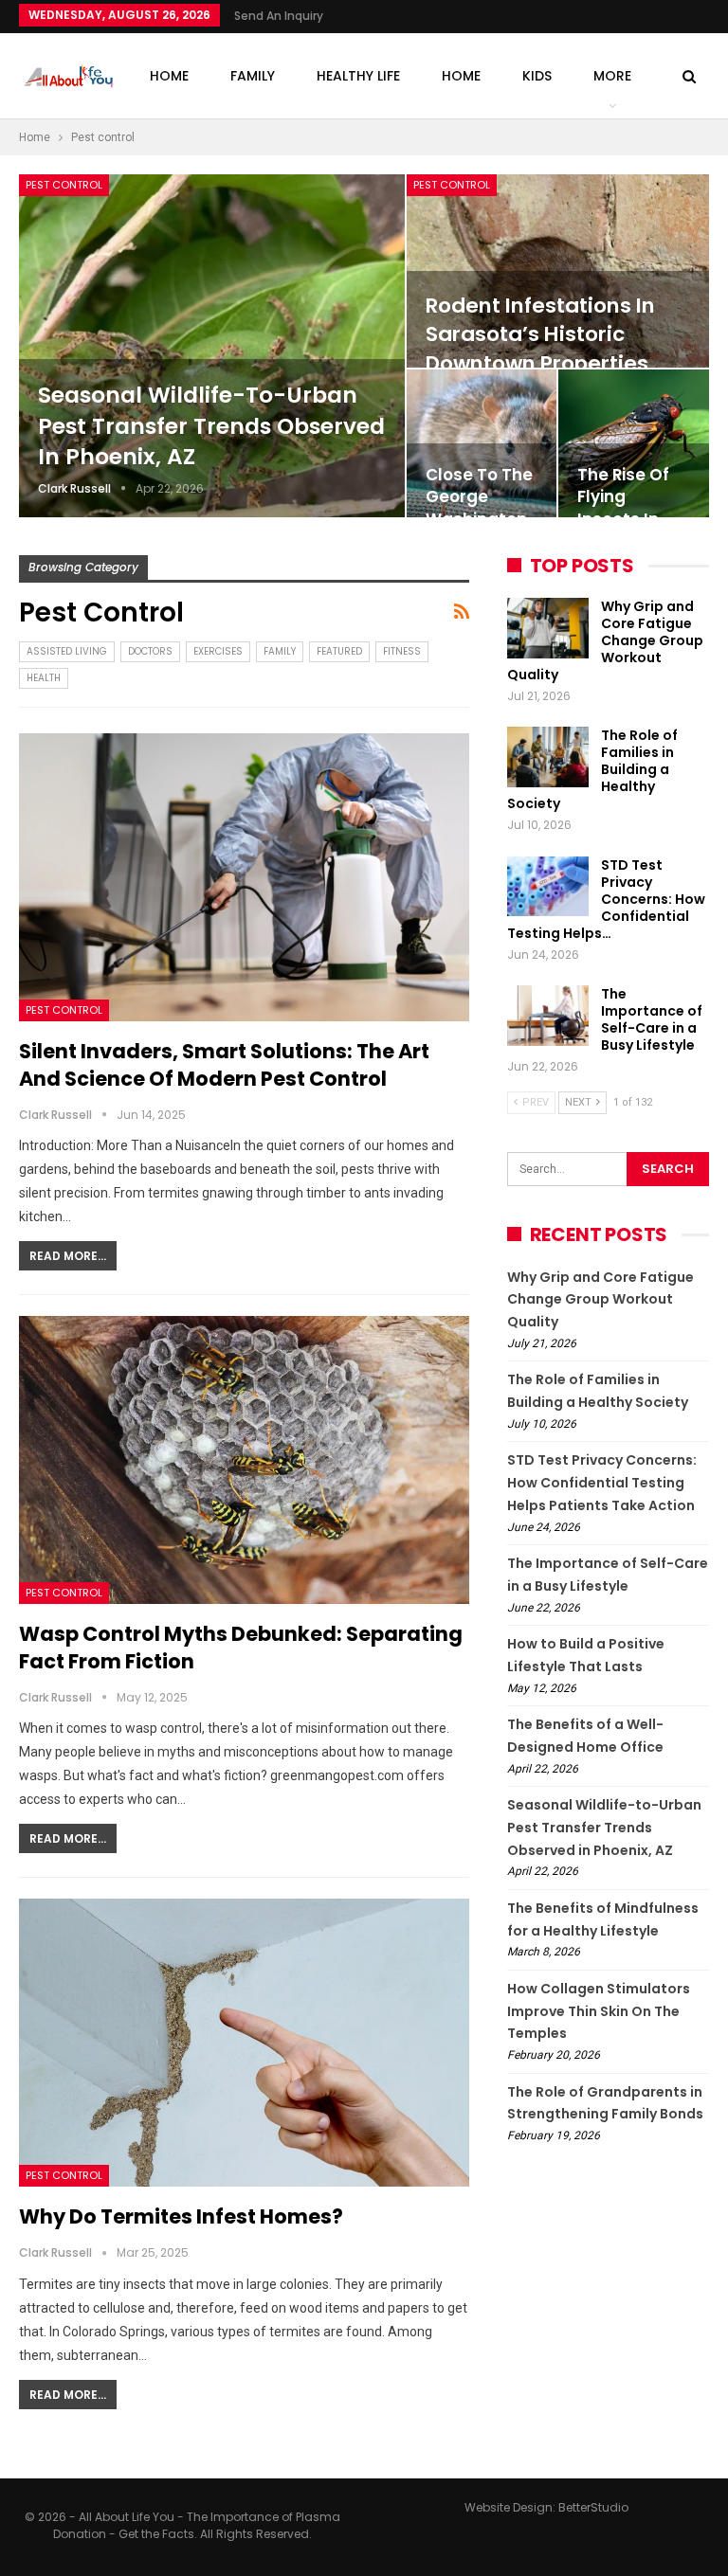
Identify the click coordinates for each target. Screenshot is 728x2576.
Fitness (402, 651)
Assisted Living (67, 651)
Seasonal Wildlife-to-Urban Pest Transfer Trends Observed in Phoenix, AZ (211, 426)
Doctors (150, 651)
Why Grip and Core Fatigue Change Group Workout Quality (605, 640)
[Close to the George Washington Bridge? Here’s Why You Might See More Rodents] (482, 443)
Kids (537, 76)
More (612, 76)
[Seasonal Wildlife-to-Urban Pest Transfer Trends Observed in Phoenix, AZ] (212, 346)
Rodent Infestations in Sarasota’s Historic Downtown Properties (540, 334)
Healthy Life (358, 76)
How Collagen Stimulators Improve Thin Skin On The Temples (599, 2011)
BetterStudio (593, 2507)
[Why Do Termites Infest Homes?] (244, 2043)
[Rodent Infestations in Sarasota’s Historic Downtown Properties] (558, 271)
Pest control (64, 185)
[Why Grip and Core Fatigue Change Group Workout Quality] (548, 628)
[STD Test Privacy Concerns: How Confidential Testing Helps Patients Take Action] (548, 887)
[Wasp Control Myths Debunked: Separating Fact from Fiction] (244, 1460)
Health (44, 678)
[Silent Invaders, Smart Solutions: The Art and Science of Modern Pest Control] (244, 877)
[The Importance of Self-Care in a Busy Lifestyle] (548, 1016)
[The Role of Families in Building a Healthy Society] (548, 757)
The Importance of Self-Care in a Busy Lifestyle (652, 1019)
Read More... (68, 1256)
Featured (339, 651)
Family (253, 76)
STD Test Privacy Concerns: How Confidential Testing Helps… (606, 899)
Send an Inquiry (279, 16)
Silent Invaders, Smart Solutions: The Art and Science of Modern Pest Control (224, 1065)
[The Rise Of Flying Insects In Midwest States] (634, 443)
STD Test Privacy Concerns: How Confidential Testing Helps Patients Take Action (602, 1483)
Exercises (218, 651)
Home (169, 76)
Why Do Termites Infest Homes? (183, 2216)
